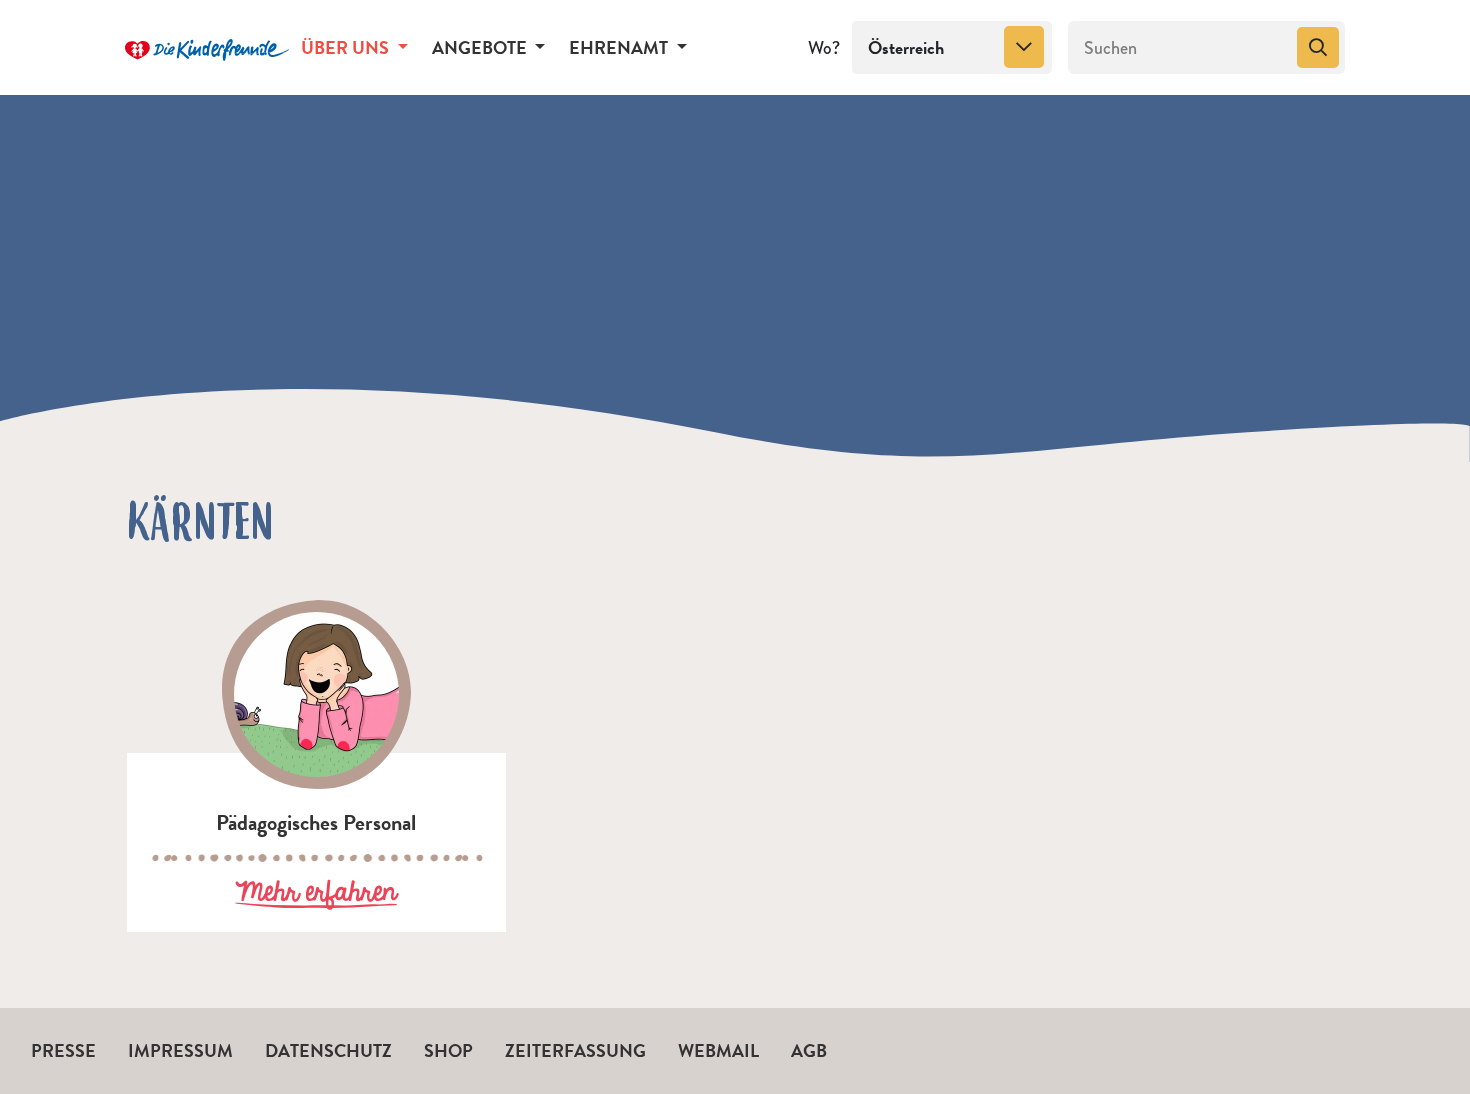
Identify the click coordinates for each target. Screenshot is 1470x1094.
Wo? (824, 48)
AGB (809, 1050)
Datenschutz (328, 1050)
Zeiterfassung (575, 1050)
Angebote (481, 47)
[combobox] (952, 48)
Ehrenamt (620, 47)
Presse (63, 1050)
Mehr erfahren (316, 894)
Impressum (180, 1050)
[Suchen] (1318, 48)
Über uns (347, 47)
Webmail (718, 1050)
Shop (448, 1050)
